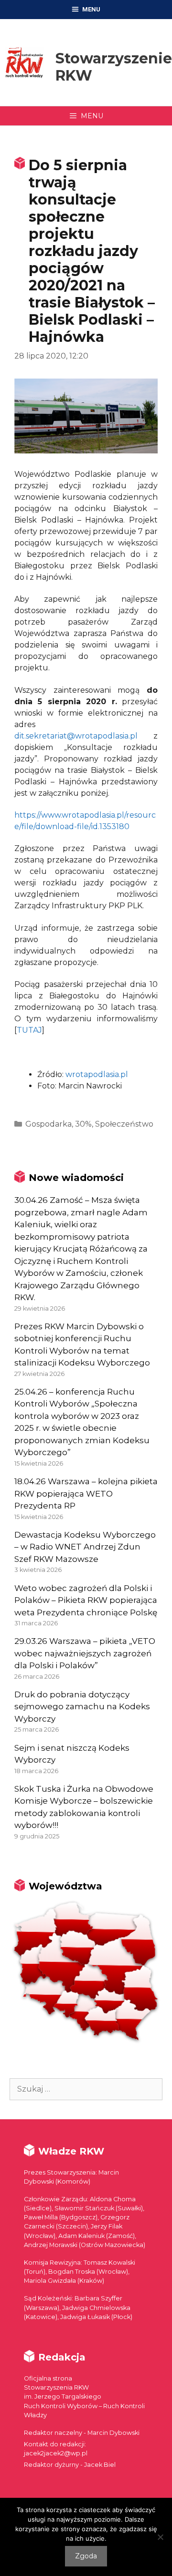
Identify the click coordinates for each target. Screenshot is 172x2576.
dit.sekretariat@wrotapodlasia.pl (76, 736)
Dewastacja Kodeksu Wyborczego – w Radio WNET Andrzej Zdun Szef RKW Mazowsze (85, 1547)
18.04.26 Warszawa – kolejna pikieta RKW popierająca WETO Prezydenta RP (86, 1493)
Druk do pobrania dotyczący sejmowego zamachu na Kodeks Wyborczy (82, 1707)
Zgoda (86, 2556)
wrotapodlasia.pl (97, 1074)
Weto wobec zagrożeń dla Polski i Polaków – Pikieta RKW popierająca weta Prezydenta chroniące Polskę (86, 1600)
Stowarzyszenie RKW (114, 67)
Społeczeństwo (124, 1124)
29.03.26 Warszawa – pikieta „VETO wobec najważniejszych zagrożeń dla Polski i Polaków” (85, 1653)
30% (83, 1124)
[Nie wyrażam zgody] (160, 2537)
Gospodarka (48, 1124)
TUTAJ (29, 1030)
